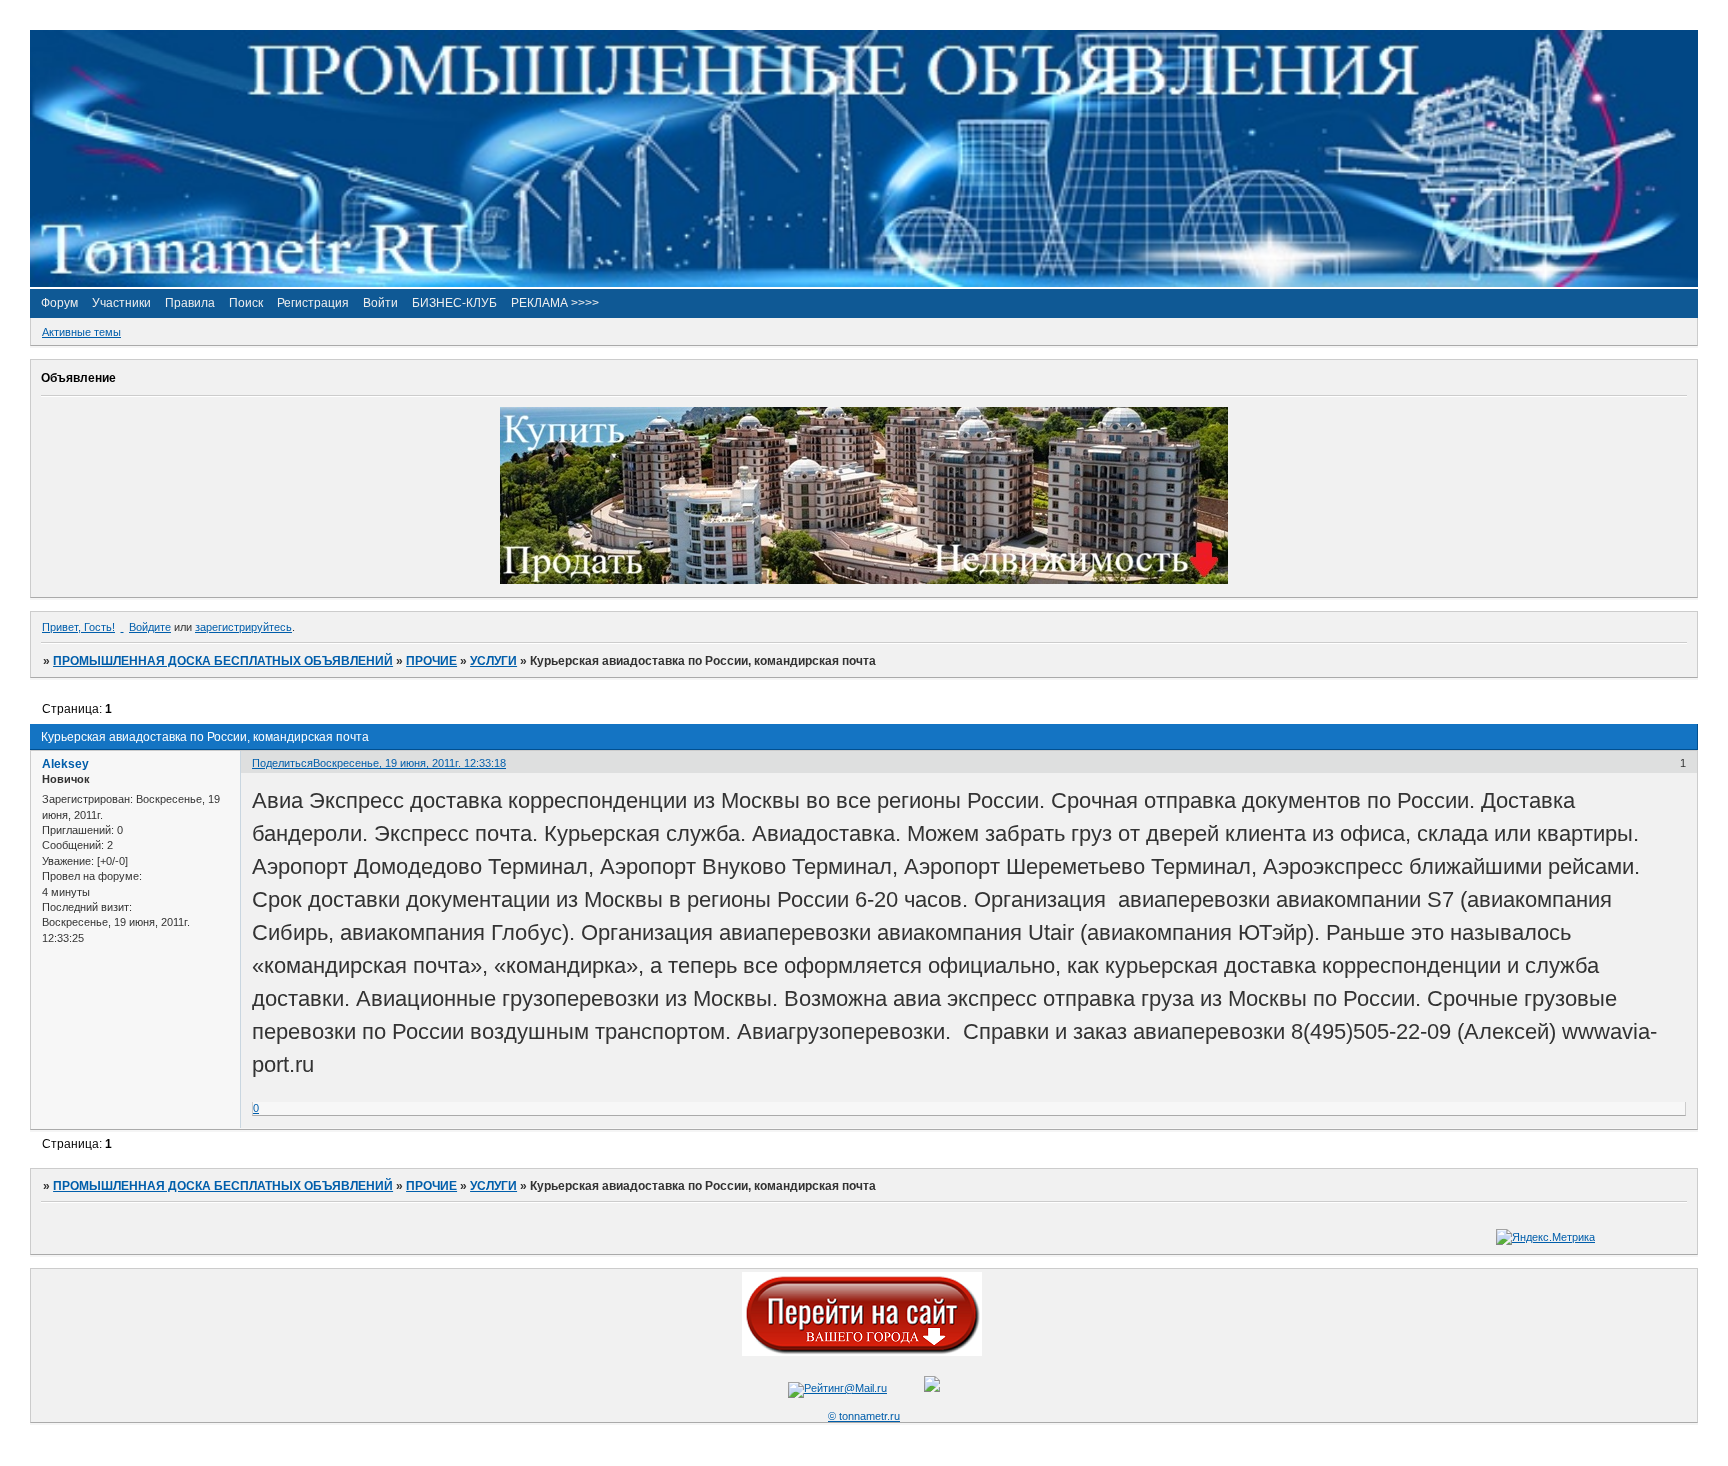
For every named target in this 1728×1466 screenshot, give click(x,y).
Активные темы (81, 332)
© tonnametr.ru (864, 1416)
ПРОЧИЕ (431, 661)
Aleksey (65, 764)
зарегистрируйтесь (243, 627)
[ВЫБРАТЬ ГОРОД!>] (862, 1352)
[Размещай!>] (864, 580)
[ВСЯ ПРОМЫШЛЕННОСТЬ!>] (864, 283)
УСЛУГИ (493, 661)
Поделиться (282, 763)
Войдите (150, 627)
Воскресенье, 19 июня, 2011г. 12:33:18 (409, 763)
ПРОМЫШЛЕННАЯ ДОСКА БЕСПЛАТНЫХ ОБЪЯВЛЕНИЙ (223, 661)
